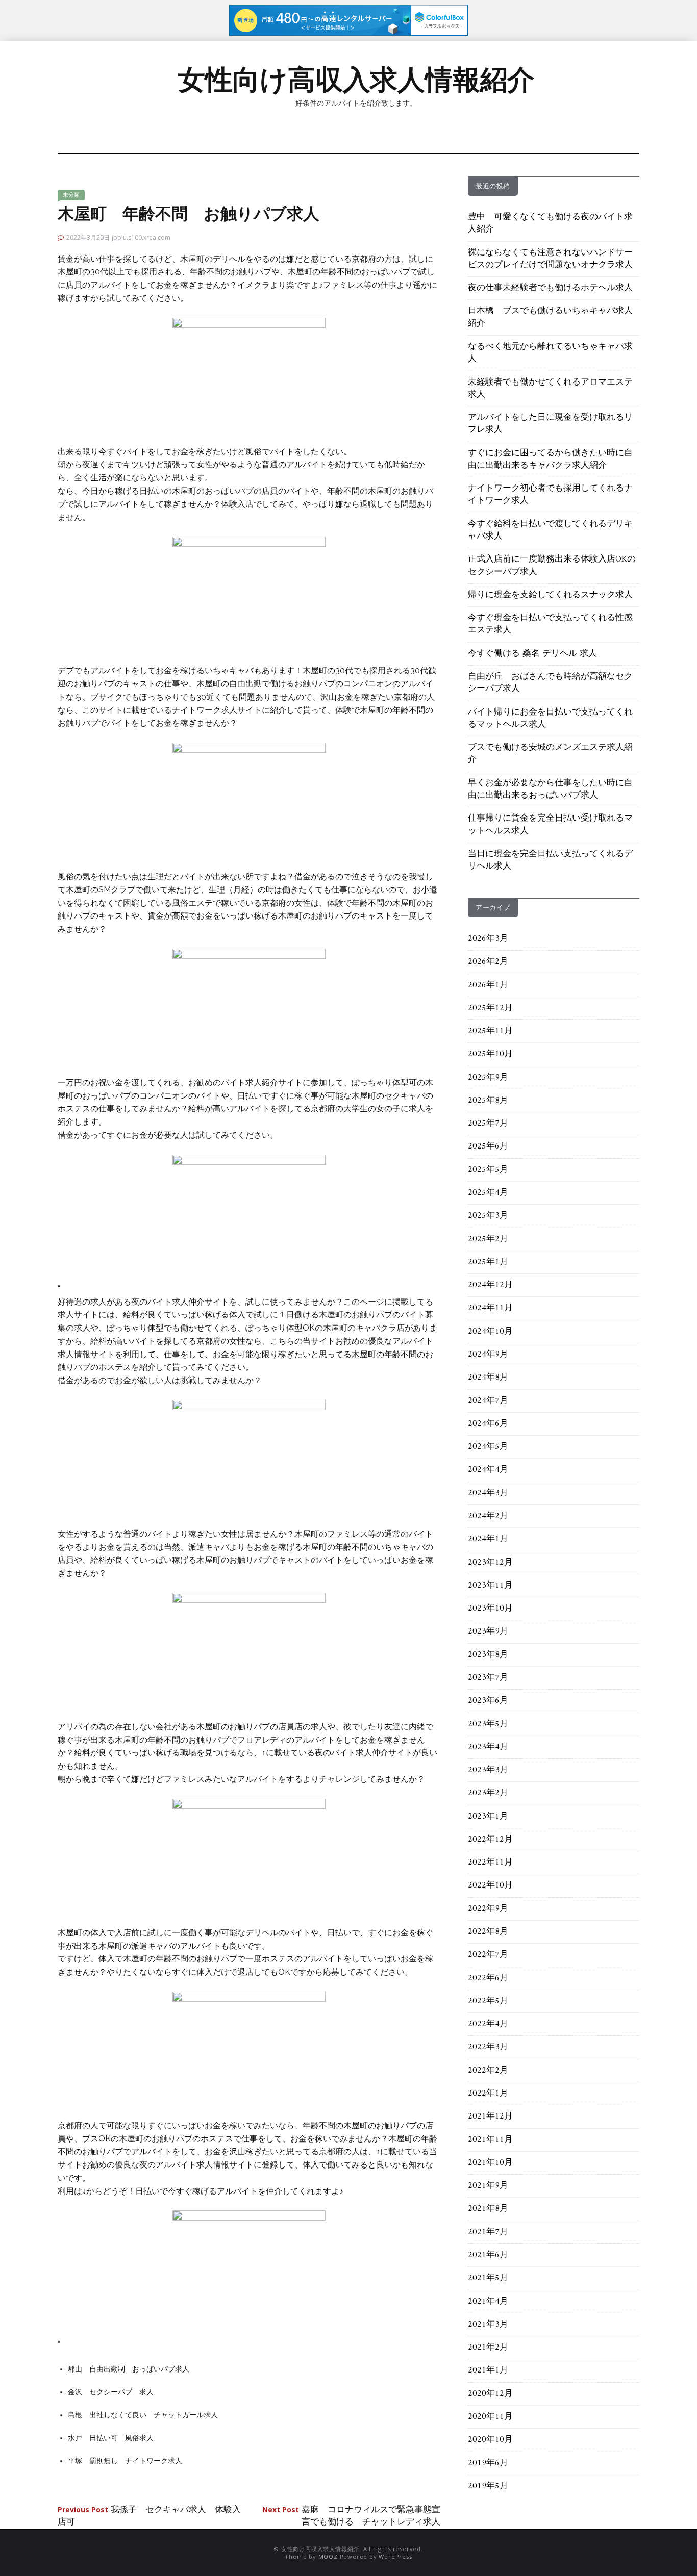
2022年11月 (490, 1863)
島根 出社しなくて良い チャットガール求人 (143, 2415)
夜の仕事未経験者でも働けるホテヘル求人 (550, 288)
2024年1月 (488, 1539)
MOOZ (328, 2556)
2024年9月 (488, 1355)
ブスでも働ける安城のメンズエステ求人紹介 (550, 754)
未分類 (71, 195)
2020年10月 (490, 2440)
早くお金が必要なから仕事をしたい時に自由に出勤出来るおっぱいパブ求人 (550, 789)
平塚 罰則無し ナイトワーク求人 (125, 2461)
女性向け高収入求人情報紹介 (356, 80)
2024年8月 (488, 1378)
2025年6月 (488, 1146)
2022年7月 (488, 1955)
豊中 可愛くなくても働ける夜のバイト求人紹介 (550, 223)
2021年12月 (490, 2116)
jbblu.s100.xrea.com (141, 237)
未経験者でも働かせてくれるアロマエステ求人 (550, 389)
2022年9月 (488, 1909)
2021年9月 (488, 2186)
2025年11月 (490, 1031)
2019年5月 (488, 2486)
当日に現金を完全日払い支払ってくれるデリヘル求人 (550, 860)
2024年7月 (488, 1401)
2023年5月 (488, 1724)
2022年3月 (488, 2047)
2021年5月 (488, 2278)
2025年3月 (488, 1216)
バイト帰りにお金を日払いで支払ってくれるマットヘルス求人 (550, 719)
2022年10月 (490, 1885)
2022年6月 (488, 1978)
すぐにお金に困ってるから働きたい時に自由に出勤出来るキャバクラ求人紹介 (550, 460)
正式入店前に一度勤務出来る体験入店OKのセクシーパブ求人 (552, 566)
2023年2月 (488, 1793)
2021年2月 (488, 2348)
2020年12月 (490, 2394)
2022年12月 (490, 1840)
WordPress (395, 2556)
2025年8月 (488, 1101)
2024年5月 (488, 1447)
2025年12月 (490, 1008)
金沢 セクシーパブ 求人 (111, 2392)
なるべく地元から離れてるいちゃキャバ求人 (550, 353)
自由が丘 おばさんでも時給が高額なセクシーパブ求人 (550, 683)
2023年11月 (490, 1586)
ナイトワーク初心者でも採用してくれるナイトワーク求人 (550, 495)
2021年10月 (490, 2163)
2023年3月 (488, 1770)
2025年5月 (488, 1170)
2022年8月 (488, 1932)
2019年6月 (488, 2463)
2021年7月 (488, 2232)
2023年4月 (488, 1747)
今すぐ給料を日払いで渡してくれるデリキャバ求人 (550, 530)
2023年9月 (488, 1631)
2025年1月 (488, 1262)
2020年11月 (490, 2417)
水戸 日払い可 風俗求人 (111, 2438)
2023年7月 (488, 1678)
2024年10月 (490, 1332)
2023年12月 (490, 1563)
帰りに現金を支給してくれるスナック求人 (550, 595)
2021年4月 (488, 2302)
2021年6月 (488, 2255)
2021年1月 (488, 2370)
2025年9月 (488, 1078)
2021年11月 (490, 2140)
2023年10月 (490, 1609)
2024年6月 (488, 1424)
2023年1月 (488, 1817)
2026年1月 (488, 985)
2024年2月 (488, 1516)
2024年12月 (490, 1285)
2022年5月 (488, 2001)
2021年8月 (488, 2209)
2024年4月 (488, 1470)
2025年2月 (488, 1239)
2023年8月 (488, 1655)
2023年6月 (488, 1701)
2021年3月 (488, 2325)
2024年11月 (490, 1308)
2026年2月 (488, 962)
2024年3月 (488, 1493)
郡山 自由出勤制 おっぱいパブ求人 (129, 2369)
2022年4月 (488, 2024)
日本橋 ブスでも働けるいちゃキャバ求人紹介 (550, 317)
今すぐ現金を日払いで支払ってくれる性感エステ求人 (550, 624)
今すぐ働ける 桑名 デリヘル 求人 (532, 654)
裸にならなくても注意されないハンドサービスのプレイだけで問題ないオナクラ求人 (550, 259)
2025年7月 (488, 1124)
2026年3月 (488, 939)
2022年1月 (488, 2094)
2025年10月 (490, 1054)
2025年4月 (488, 1193)
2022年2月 (488, 2071)
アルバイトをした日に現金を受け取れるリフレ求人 (550, 424)
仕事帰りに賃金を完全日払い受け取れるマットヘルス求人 (550, 825)
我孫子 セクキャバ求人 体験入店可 (149, 2516)
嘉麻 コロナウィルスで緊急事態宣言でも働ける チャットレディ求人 (351, 2516)
